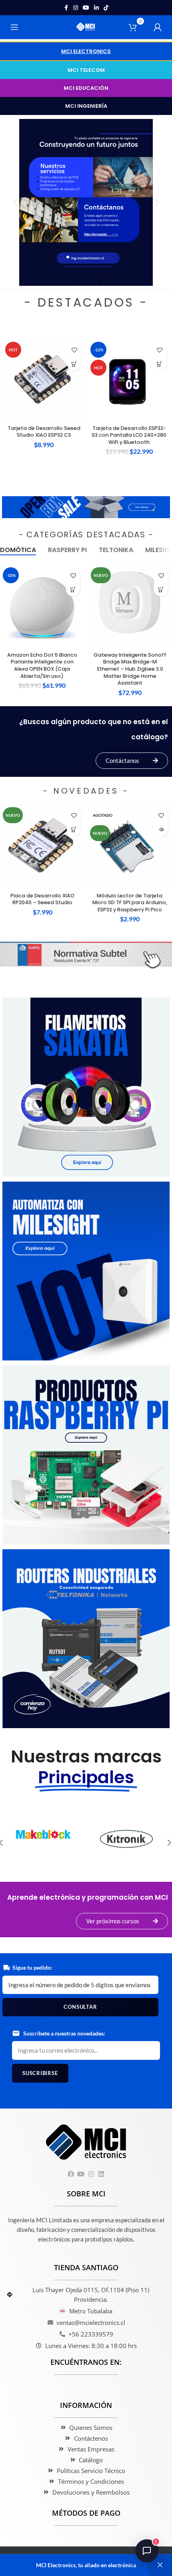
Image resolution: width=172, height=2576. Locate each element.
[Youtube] (81, 2174)
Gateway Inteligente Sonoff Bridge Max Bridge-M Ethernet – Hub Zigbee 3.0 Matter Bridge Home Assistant (130, 669)
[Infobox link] (43, 1842)
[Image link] (86, 506)
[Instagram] (91, 2174)
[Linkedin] (101, 2174)
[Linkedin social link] (96, 8)
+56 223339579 (91, 2334)
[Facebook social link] (66, 8)
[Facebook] (71, 2174)
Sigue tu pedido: (32, 1967)
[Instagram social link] (76, 8)
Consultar (80, 2007)
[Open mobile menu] (14, 27)
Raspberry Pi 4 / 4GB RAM (116, 428)
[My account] (158, 27)
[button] (86, 51)
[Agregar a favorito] (61, 350)
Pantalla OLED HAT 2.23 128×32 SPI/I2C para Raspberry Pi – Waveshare (116, 903)
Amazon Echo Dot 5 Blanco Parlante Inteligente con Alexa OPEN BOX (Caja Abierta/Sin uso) (42, 665)
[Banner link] (86, 1087)
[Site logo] (86, 27)
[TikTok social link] (106, 8)
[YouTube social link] (86, 8)
